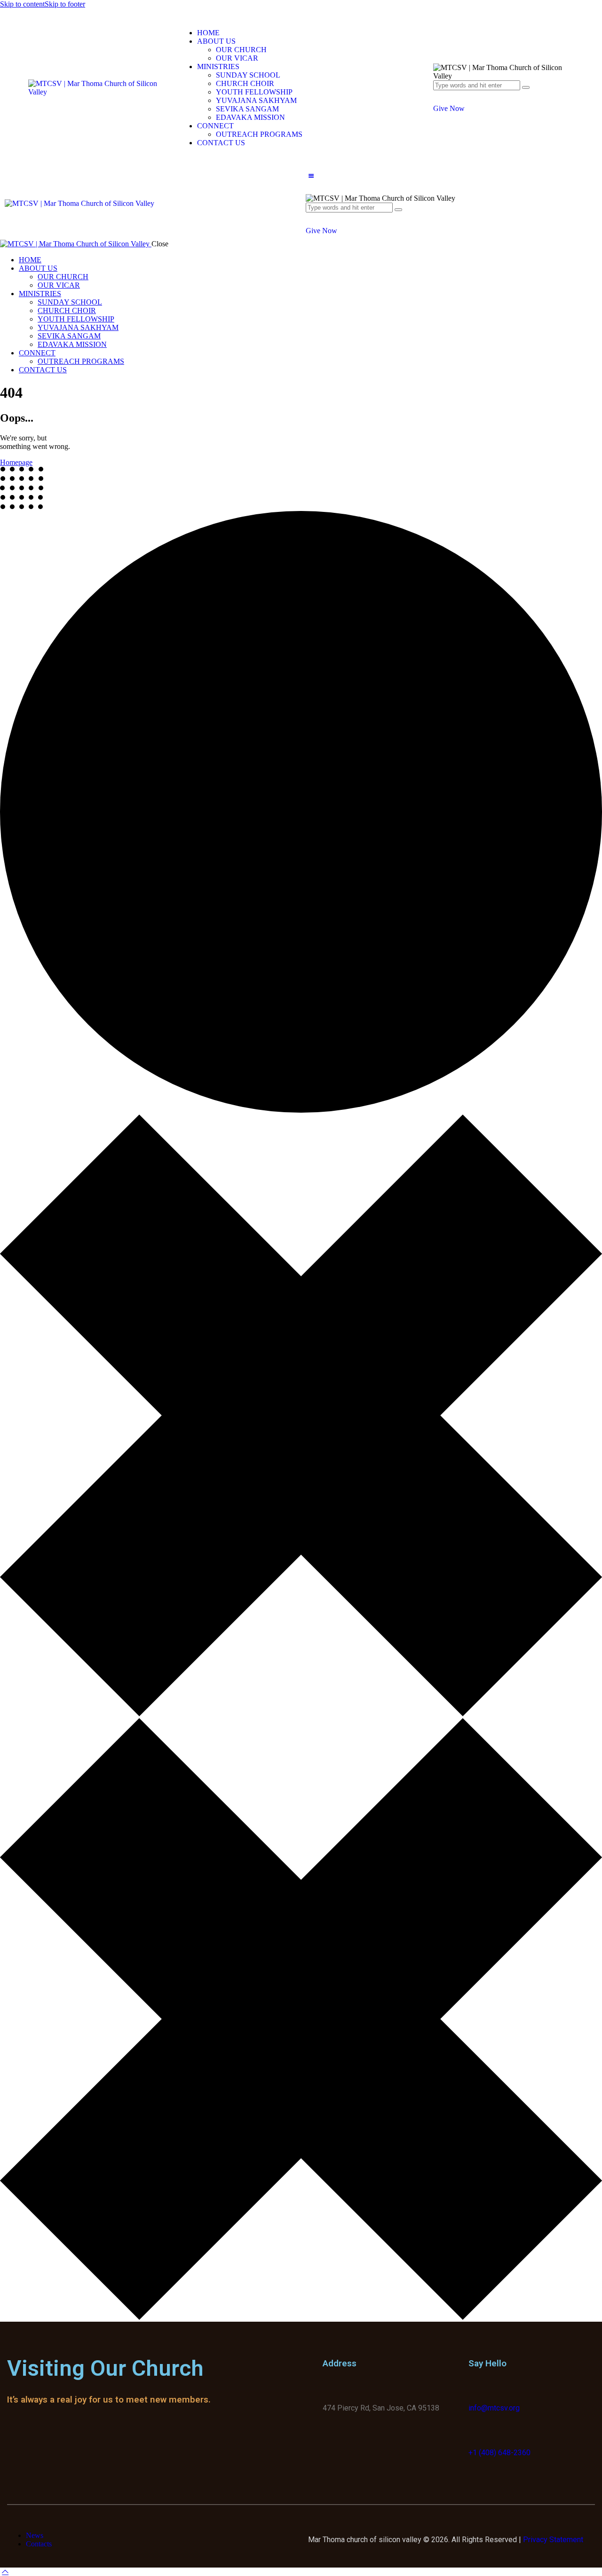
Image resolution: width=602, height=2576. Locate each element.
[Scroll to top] (5, 2572)
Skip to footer (65, 4)
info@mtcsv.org (494, 2408)
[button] (311, 176)
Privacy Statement (553, 2540)
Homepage (16, 462)
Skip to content (22, 4)
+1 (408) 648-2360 (499, 2453)
